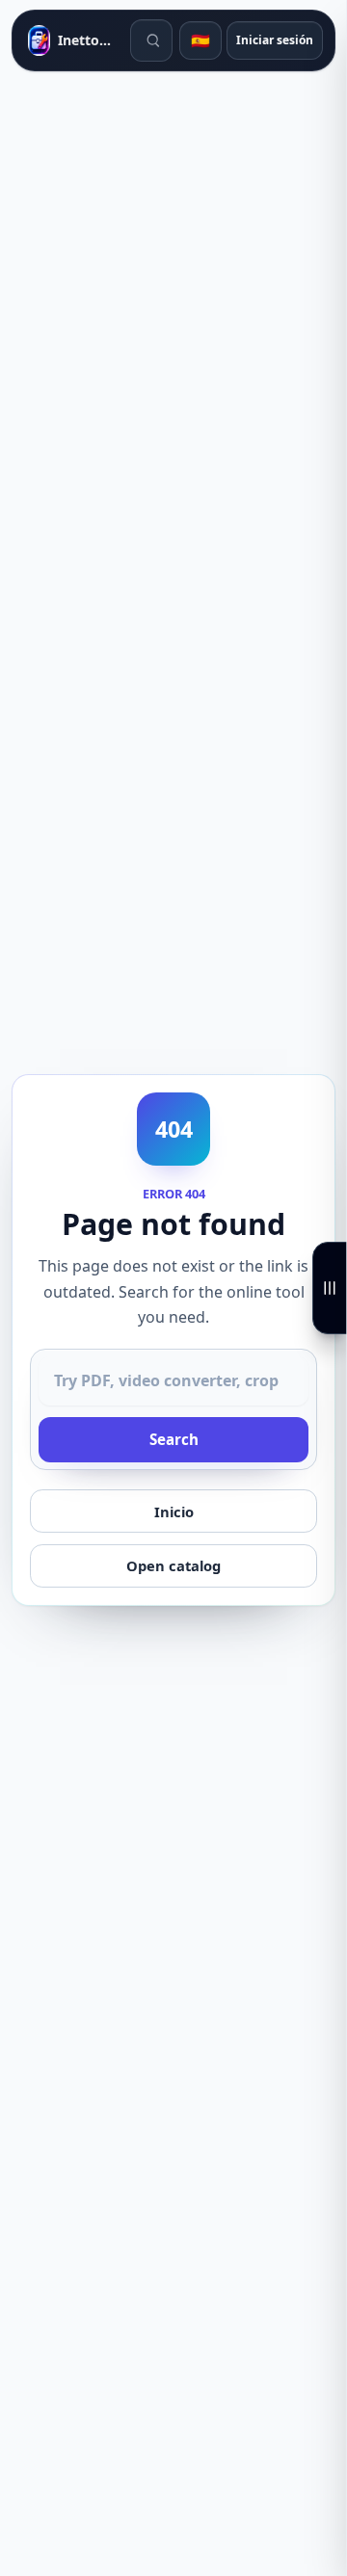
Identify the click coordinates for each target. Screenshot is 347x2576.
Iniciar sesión (275, 40)
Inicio (174, 1511)
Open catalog (173, 1565)
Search (174, 1439)
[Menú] (330, 1288)
